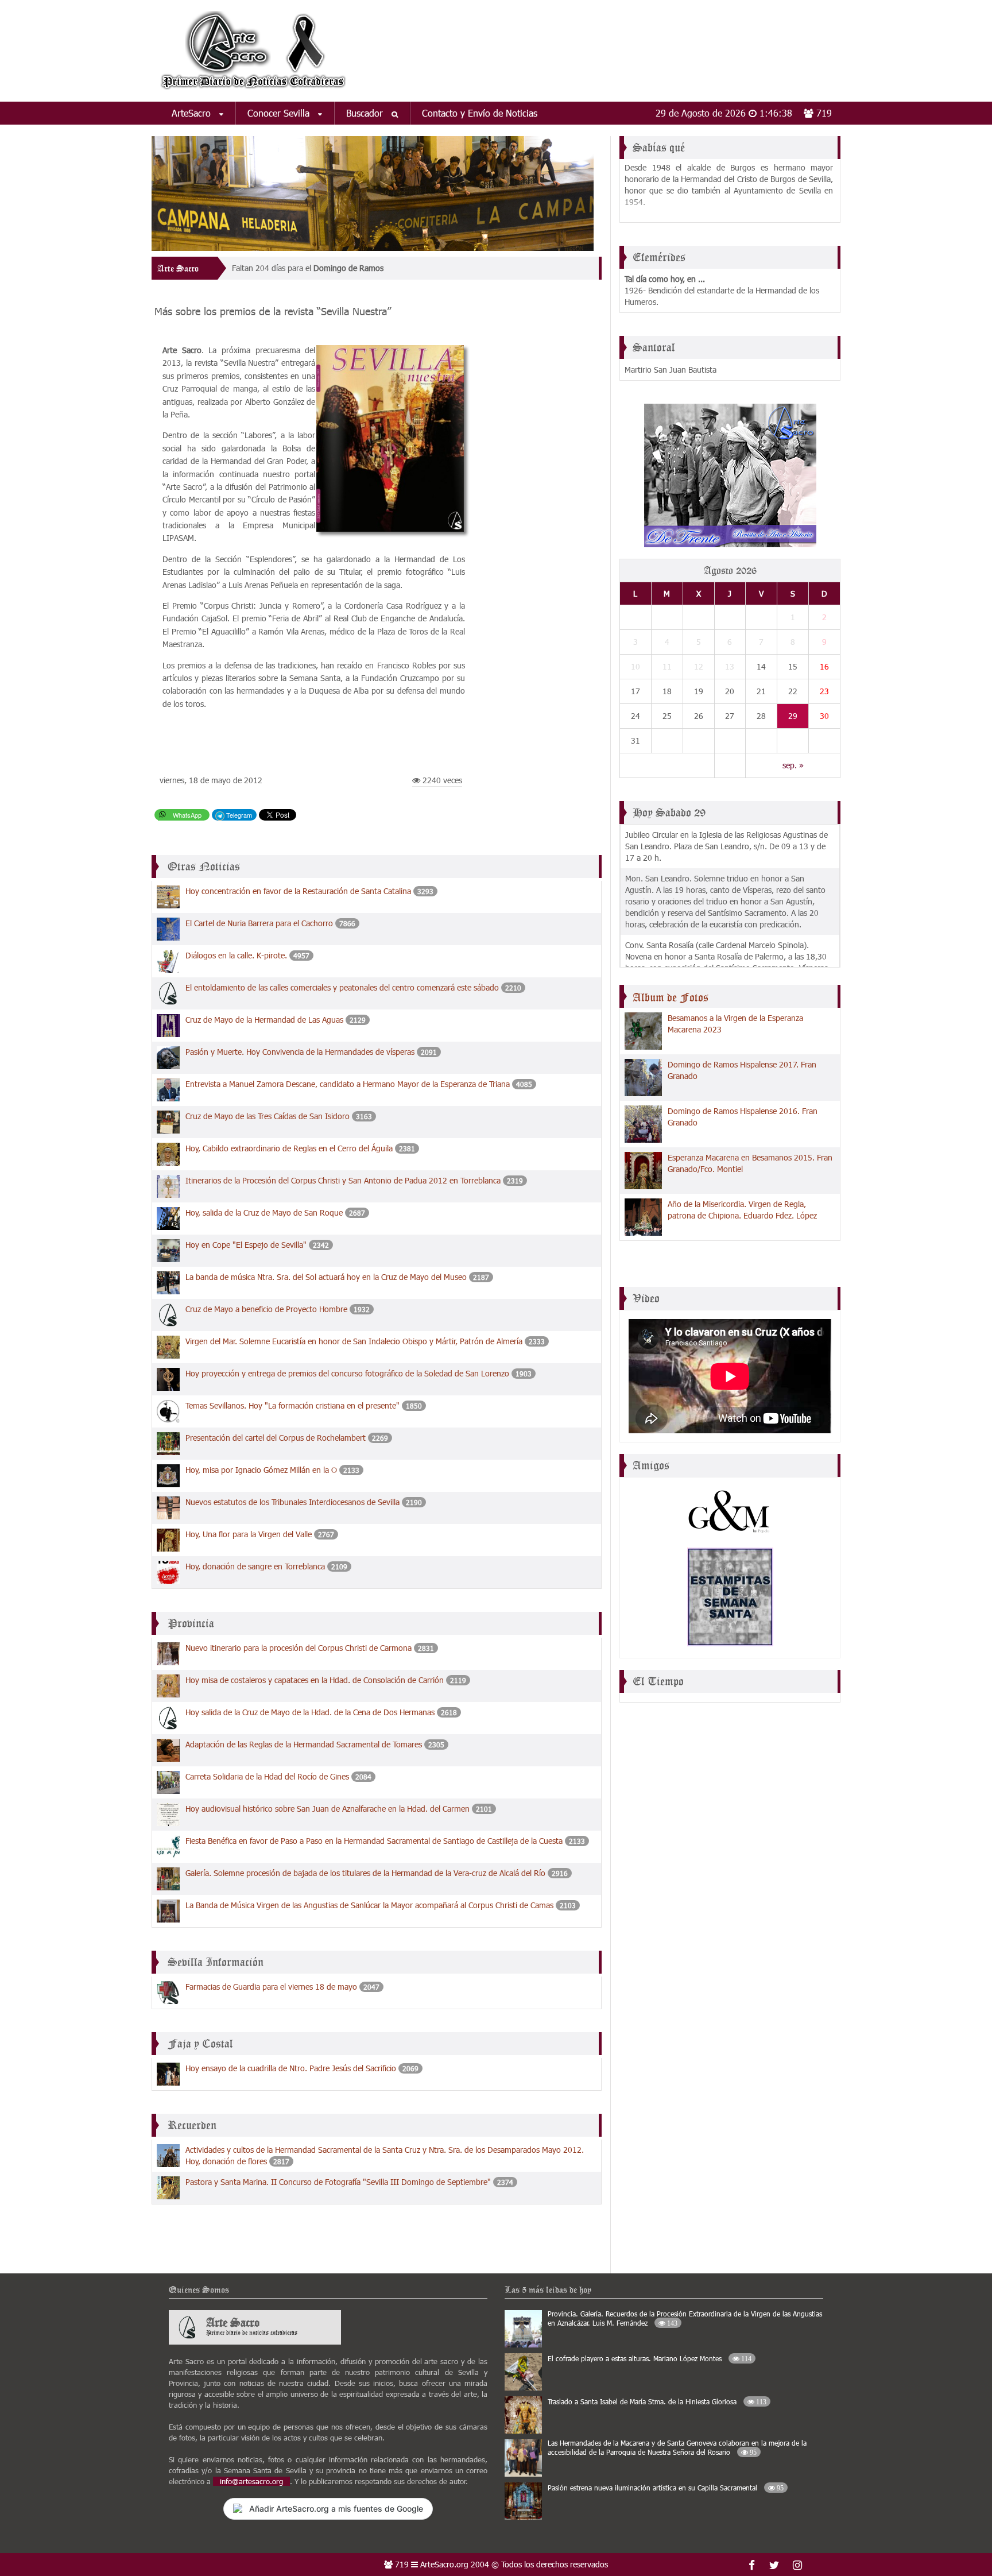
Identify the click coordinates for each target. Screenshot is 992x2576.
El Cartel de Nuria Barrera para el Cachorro (259, 923)
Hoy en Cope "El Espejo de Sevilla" (247, 1245)
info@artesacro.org (251, 2481)
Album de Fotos (671, 997)
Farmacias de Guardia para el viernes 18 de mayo (271, 1987)
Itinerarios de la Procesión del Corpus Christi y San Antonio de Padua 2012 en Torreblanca (343, 1180)
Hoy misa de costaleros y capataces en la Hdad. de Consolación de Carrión (315, 1680)
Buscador (366, 113)
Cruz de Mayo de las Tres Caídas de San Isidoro (268, 1116)
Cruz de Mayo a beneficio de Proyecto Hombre (266, 1309)
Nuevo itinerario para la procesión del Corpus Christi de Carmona (299, 1648)
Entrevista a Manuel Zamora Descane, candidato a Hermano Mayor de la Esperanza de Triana (349, 1084)
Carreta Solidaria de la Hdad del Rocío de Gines (267, 1776)
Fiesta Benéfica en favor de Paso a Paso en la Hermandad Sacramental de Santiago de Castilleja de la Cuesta (374, 1841)
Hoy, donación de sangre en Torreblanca (255, 1566)
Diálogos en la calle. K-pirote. (236, 955)
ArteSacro (193, 113)
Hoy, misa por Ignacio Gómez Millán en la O (262, 1470)
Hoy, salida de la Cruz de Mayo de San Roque (264, 1212)
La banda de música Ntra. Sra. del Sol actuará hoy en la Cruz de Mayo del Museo (327, 1277)
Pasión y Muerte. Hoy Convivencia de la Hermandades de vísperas (301, 1052)
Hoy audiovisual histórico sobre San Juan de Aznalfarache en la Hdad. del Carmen (328, 1809)
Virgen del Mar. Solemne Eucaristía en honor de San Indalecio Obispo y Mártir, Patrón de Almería (354, 1341)
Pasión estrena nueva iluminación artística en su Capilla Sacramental (666, 2488)
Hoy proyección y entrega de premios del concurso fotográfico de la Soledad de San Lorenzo (347, 1373)
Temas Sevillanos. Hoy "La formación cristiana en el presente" (292, 1405)
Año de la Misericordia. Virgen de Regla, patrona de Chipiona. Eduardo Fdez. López (742, 1210)
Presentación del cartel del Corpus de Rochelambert (277, 1438)
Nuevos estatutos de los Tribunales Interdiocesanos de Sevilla (292, 1502)
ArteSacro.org (444, 2564)
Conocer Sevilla (280, 113)
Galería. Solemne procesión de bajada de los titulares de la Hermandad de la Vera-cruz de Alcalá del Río (365, 1873)
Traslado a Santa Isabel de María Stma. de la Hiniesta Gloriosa (657, 2401)
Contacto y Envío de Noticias (480, 113)
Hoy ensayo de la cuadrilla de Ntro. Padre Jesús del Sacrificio (291, 2068)
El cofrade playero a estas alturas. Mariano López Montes (650, 2358)
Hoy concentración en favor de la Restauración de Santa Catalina (298, 891)
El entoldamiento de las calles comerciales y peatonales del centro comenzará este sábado (342, 987)
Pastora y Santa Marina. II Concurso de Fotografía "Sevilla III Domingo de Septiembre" (339, 2182)
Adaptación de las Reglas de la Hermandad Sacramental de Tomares (304, 1744)
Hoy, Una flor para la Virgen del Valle (249, 1534)
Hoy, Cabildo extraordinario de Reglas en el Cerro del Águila (289, 1148)
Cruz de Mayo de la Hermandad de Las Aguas (264, 1020)
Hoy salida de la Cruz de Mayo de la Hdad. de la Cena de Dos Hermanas (310, 1712)
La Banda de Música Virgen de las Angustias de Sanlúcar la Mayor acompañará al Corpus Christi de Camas (369, 1905)
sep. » (793, 765)
